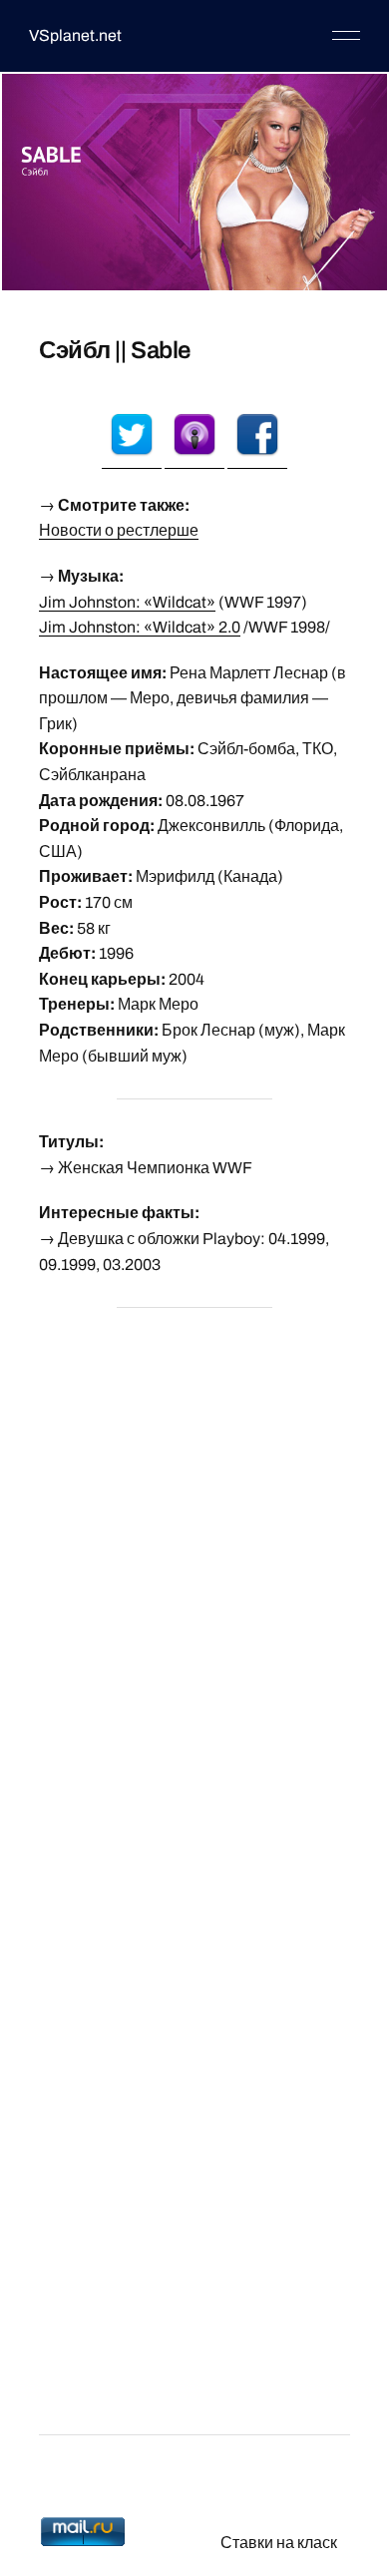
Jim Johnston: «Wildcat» (127, 602)
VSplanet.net (75, 35)
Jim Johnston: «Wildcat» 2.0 (140, 627)
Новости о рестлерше (119, 530)
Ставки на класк (279, 2543)
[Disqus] (194, 1574)
